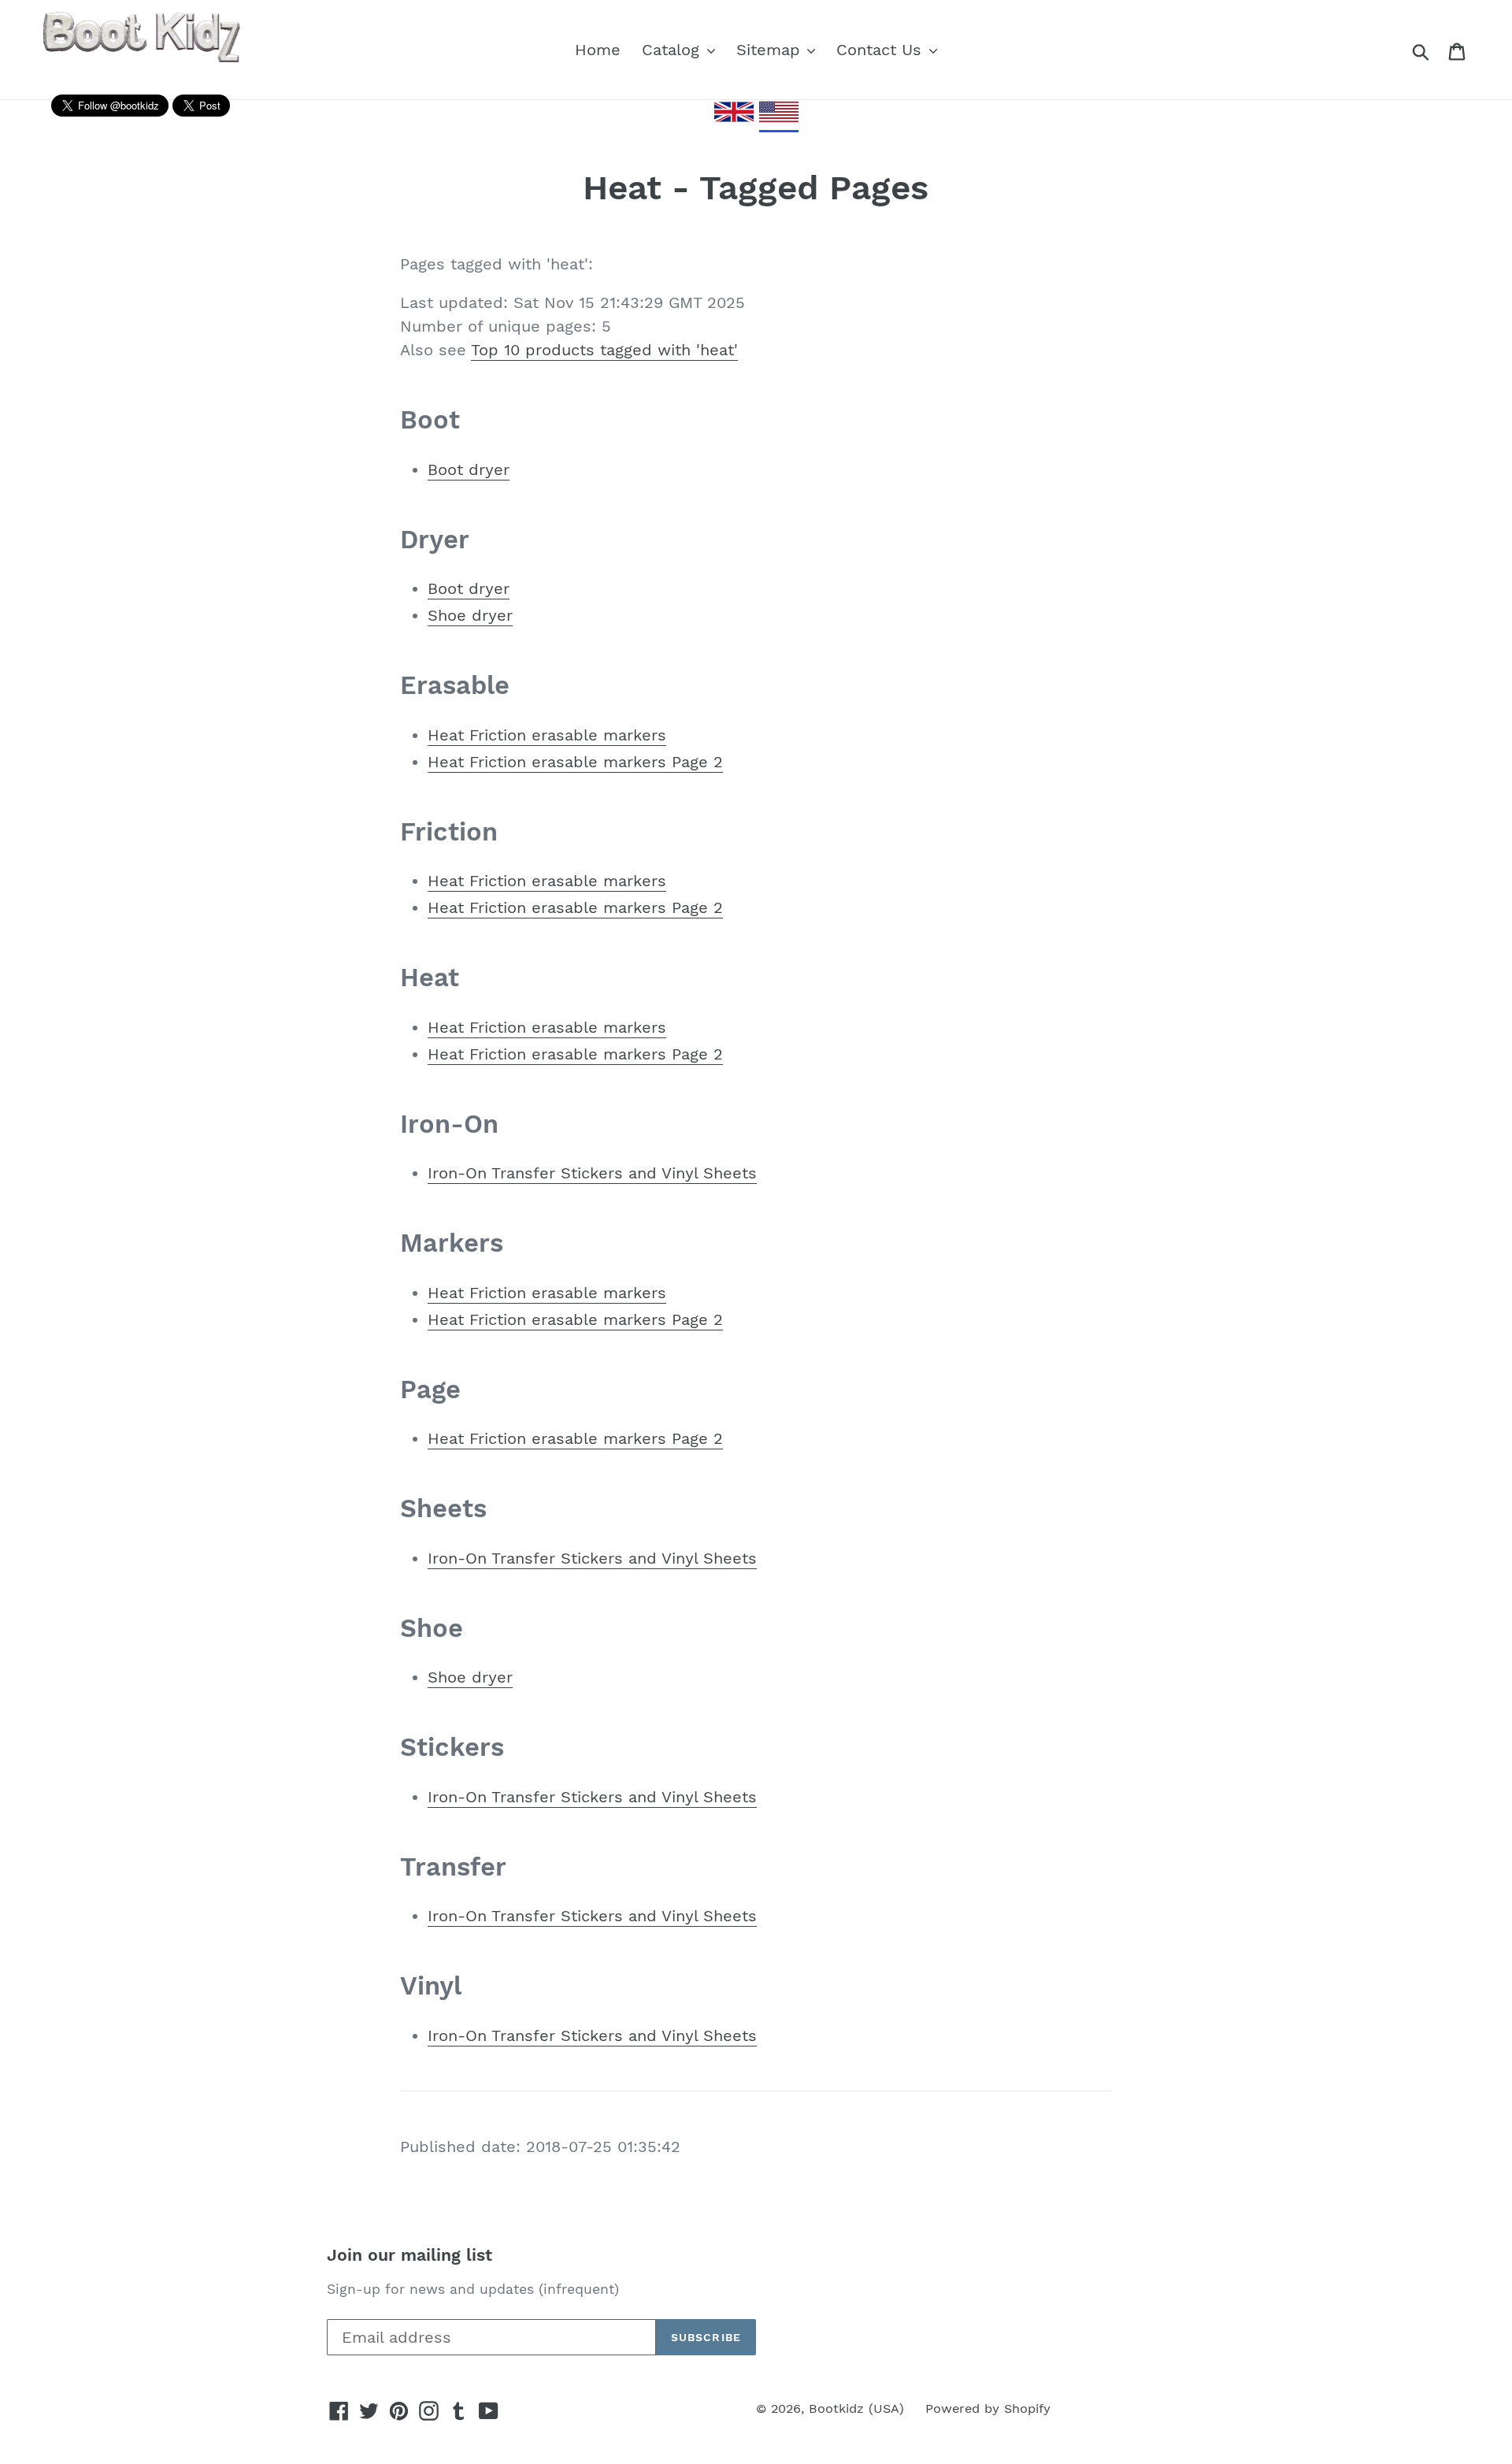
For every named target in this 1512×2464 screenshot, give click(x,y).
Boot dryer (469, 469)
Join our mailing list (409, 2255)
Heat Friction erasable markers (547, 735)
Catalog (673, 50)
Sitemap (771, 50)
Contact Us (882, 50)
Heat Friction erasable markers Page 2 (575, 762)
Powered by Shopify (988, 2408)
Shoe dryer (470, 615)
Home (598, 50)
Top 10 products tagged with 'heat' (604, 350)
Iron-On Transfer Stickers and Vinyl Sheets (592, 1173)
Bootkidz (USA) (856, 2408)
